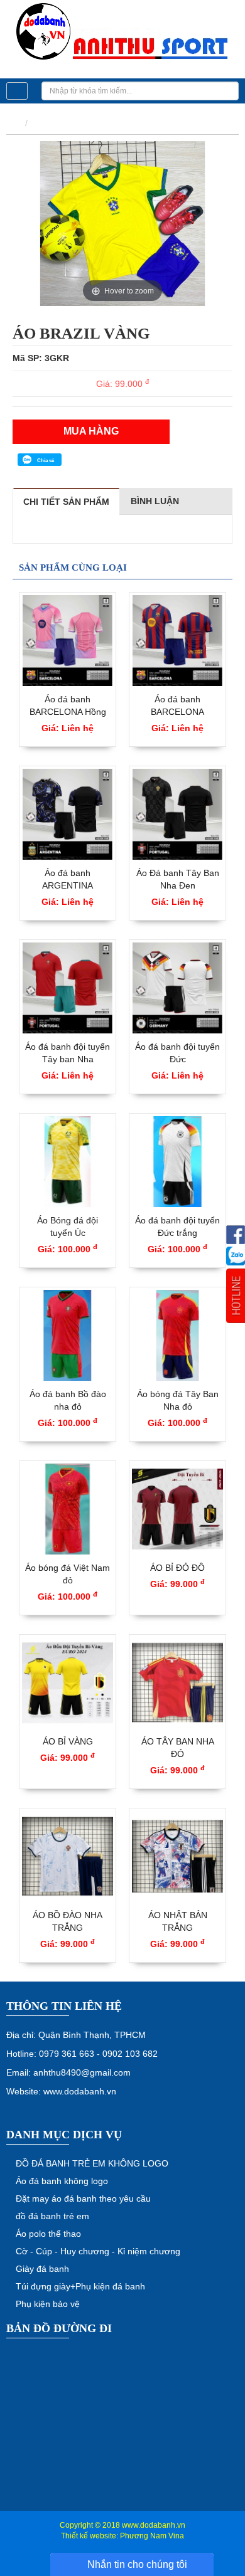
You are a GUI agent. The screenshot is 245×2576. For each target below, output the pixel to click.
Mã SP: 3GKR (41, 358)
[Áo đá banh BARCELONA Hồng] (68, 641)
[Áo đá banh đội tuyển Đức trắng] (177, 1162)
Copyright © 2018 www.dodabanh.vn (122, 2525)
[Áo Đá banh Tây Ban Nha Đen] (177, 814)
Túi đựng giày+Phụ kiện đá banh (80, 2286)
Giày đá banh (42, 2269)
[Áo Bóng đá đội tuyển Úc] (68, 1162)
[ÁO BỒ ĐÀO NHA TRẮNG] (68, 1856)
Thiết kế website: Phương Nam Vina (122, 2536)
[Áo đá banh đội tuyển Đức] (177, 988)
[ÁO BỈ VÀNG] (68, 1683)
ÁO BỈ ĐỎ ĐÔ (177, 1568)
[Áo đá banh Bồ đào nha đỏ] (68, 1335)
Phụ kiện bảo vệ (48, 2304)
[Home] (123, 32)
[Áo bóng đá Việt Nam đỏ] (68, 1509)
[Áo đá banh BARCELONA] (177, 641)
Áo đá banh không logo (62, 2181)
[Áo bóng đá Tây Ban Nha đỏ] (177, 1335)
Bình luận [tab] (155, 501)
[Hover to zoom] (122, 223)
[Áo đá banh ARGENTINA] (68, 814)
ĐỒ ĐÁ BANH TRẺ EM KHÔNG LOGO (92, 2163)
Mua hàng (91, 431)
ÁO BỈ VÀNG (68, 1741)
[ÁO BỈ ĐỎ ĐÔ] (177, 1509)
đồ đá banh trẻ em (52, 2216)
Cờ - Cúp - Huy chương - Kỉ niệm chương (98, 2251)
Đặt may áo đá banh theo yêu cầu (83, 2199)
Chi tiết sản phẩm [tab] (66, 502)
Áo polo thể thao (48, 2234)
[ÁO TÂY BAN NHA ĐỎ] (177, 1683)
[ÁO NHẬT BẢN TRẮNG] (177, 1856)
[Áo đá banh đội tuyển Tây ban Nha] (68, 988)
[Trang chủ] (13, 123)
